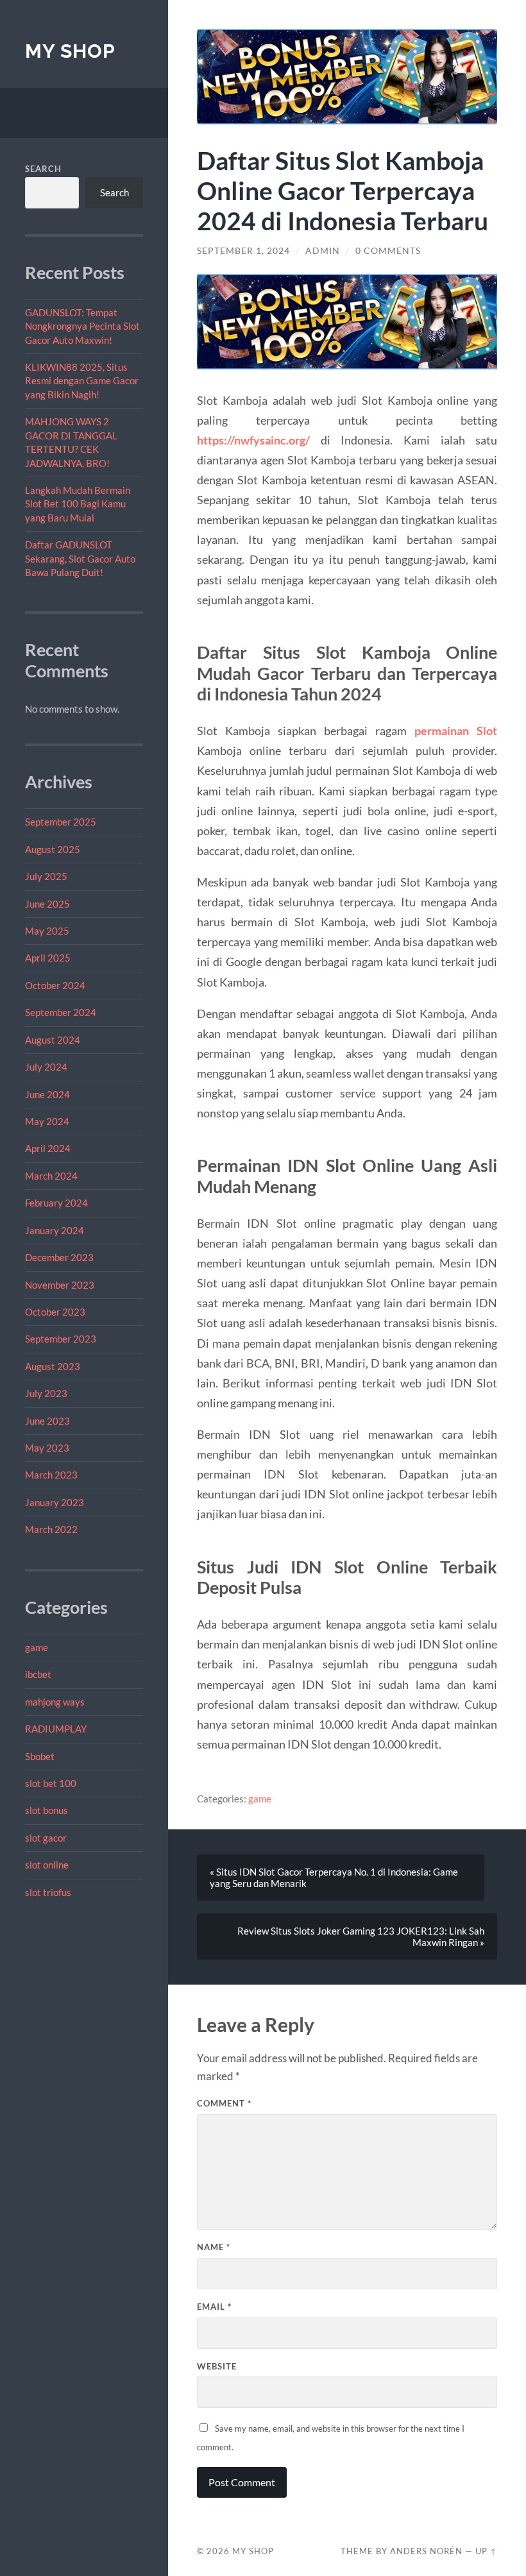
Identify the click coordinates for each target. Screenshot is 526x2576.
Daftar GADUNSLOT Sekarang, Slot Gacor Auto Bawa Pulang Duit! (80, 558)
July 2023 (46, 1393)
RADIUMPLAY (56, 1729)
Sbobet (40, 1756)
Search (43, 169)
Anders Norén (426, 2551)
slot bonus (47, 1810)
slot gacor (46, 1838)
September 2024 (61, 1012)
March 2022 (51, 1529)
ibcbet (38, 1674)
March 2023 (51, 1475)
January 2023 (55, 1502)
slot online (47, 1865)
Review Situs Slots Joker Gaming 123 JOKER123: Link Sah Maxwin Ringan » (361, 1936)
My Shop (70, 51)
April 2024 (48, 1148)
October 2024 (55, 985)
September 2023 (61, 1339)
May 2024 (47, 1121)
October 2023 (55, 1312)
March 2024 (51, 1176)
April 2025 (48, 958)
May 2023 (47, 1448)
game (37, 1647)
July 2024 (46, 1067)
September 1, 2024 (243, 251)
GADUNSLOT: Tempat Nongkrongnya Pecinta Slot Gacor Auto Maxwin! (82, 326)
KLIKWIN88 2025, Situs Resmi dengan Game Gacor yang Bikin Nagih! (82, 381)
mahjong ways (55, 1702)
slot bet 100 (51, 1783)
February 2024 (56, 1203)
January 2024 (55, 1230)
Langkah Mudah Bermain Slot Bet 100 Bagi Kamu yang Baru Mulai (78, 504)
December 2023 (59, 1257)
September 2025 (61, 822)
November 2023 (60, 1285)
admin (323, 251)
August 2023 (53, 1366)
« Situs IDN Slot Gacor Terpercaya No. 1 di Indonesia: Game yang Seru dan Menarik (334, 1877)
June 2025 (47, 904)
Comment (224, 2103)
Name (214, 2247)
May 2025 (47, 931)
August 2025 (53, 849)
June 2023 (47, 1421)
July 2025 (46, 876)
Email (214, 2307)
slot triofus (48, 1892)
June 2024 (47, 1094)
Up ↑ (486, 2551)
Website (217, 2366)
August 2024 (53, 1040)
